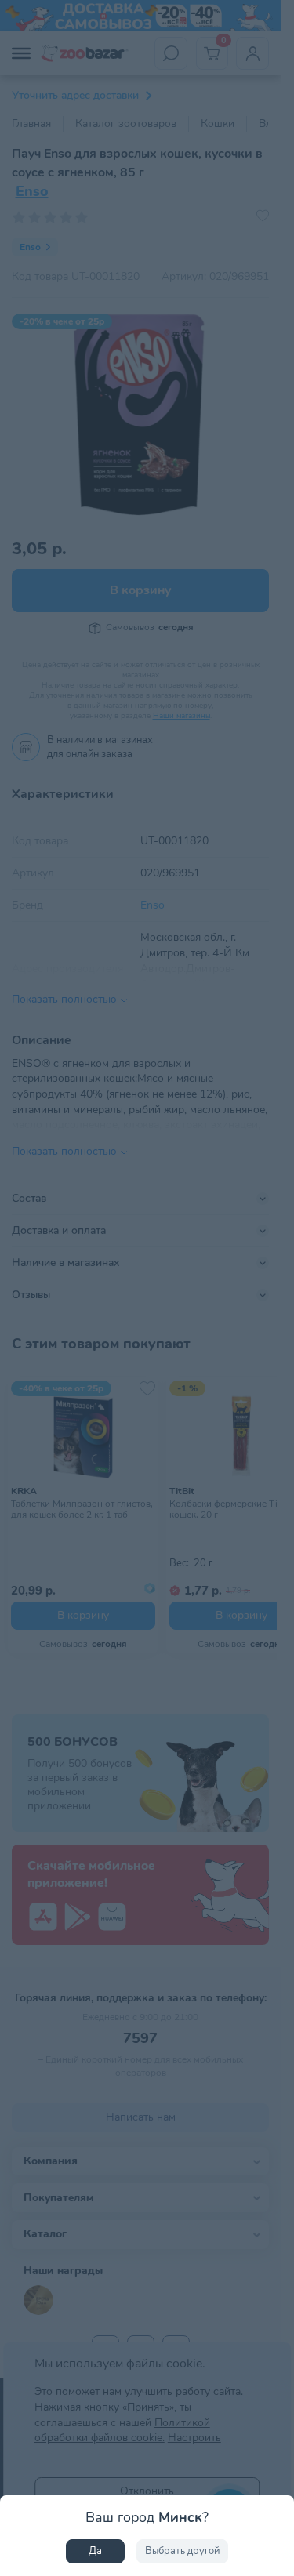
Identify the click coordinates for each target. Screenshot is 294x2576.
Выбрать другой (182, 2551)
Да (95, 2551)
